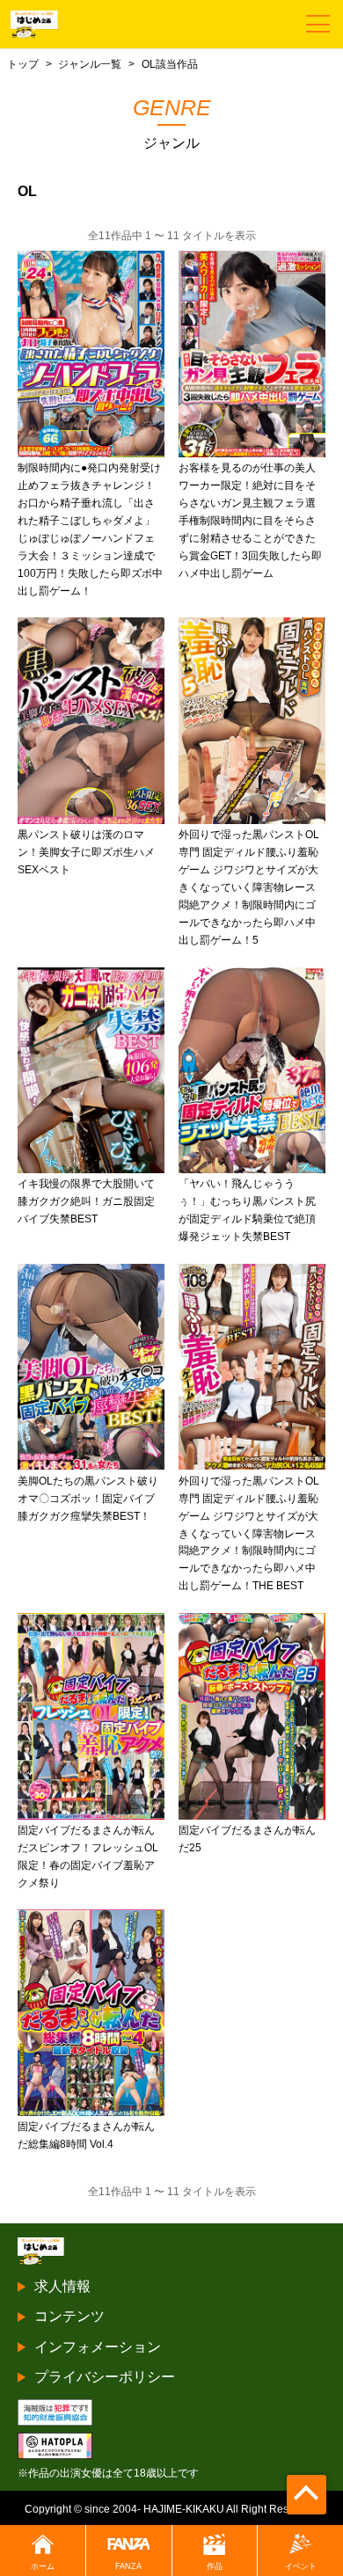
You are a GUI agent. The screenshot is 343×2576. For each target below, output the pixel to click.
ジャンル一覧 (90, 64)
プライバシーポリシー (105, 2377)
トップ (23, 64)
